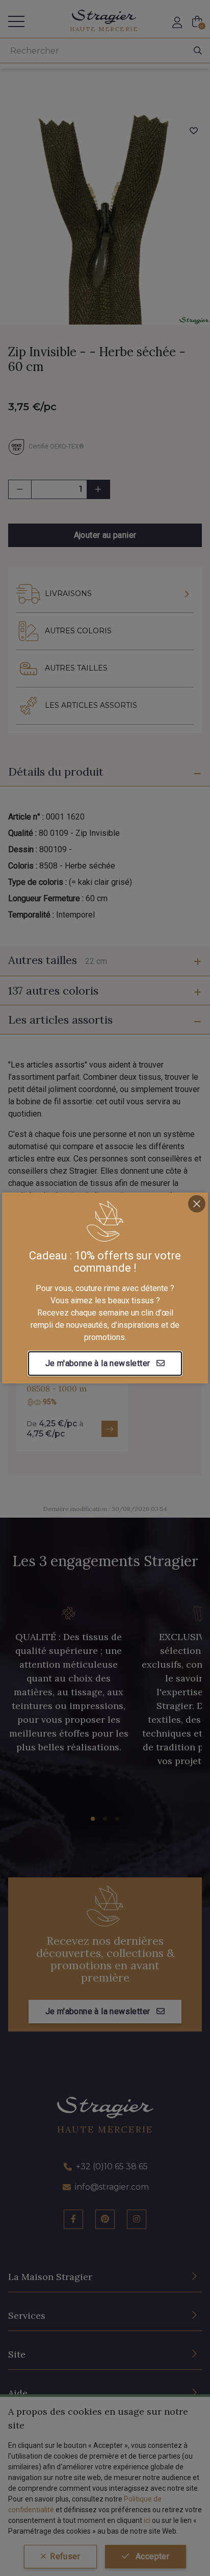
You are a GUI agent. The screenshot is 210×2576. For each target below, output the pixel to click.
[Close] (197, 1204)
